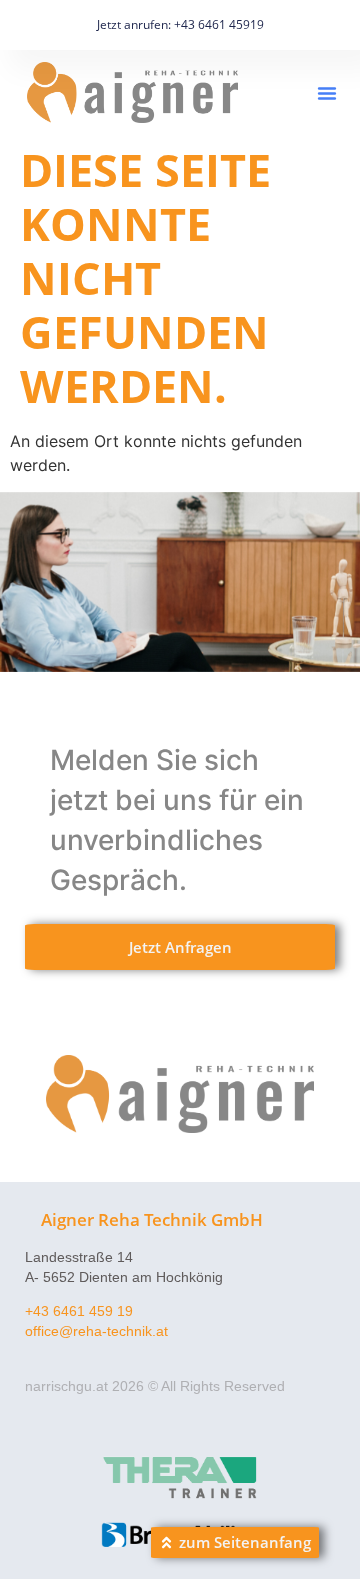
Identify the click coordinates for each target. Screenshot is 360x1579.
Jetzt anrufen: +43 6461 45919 (180, 24)
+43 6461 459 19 (79, 1311)
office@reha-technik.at (96, 1331)
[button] (327, 93)
